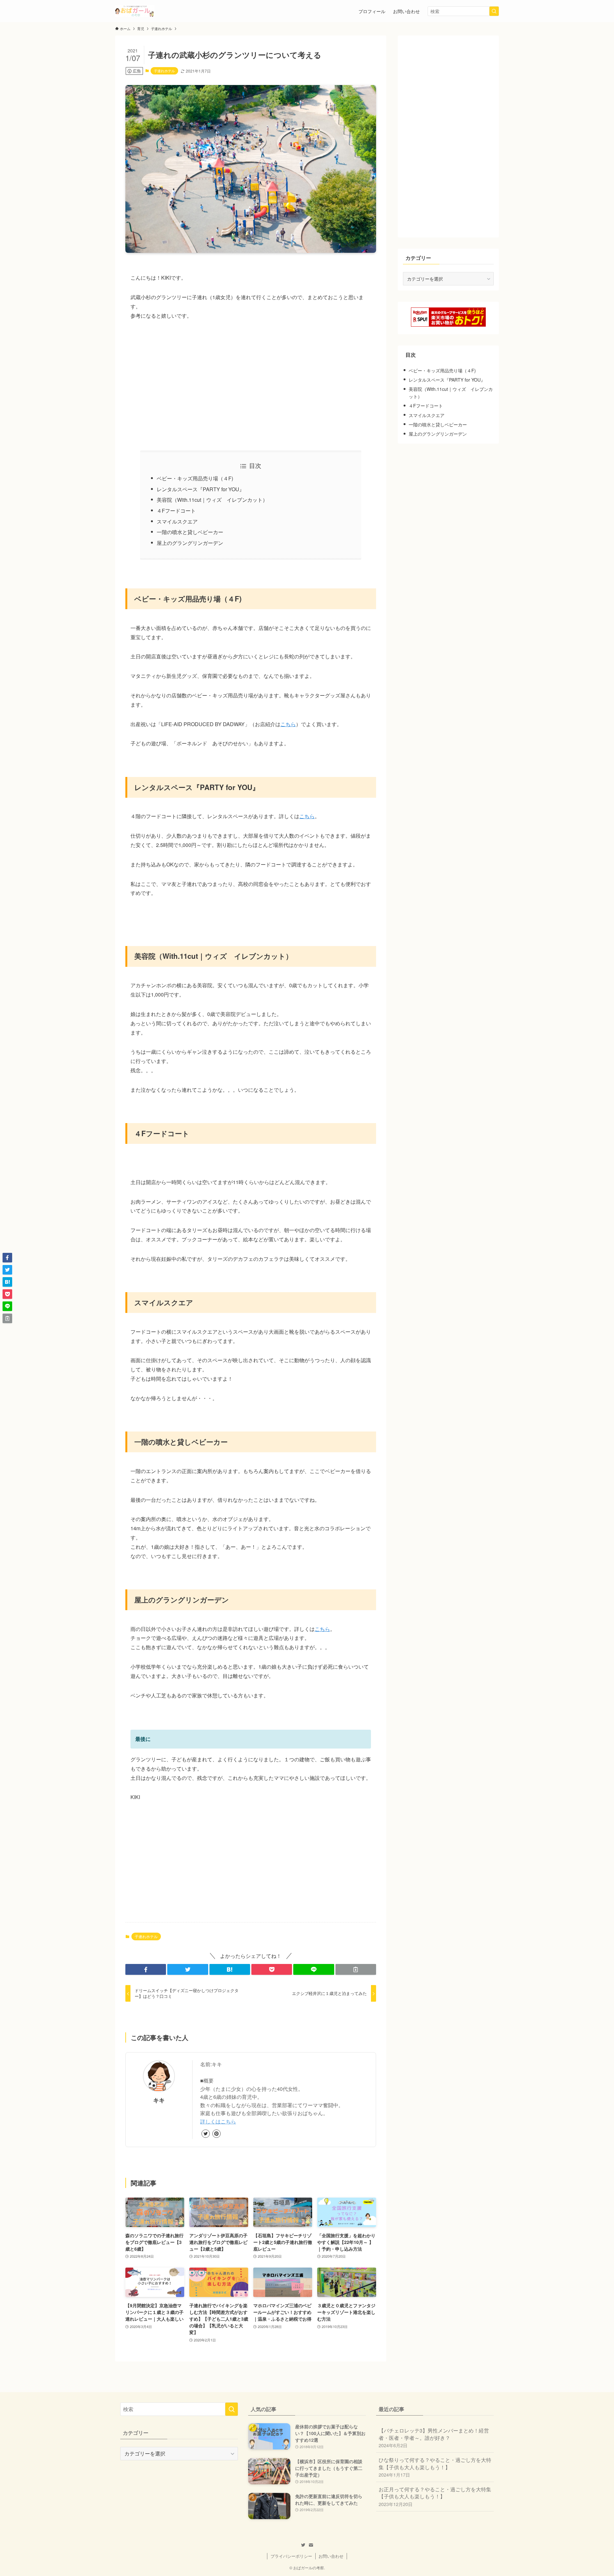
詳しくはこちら (218, 2121)
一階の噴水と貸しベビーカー (190, 532)
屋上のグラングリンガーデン (190, 543)
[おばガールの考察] (135, 11)
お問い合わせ (331, 2556)
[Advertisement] (251, 385)
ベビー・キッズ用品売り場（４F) (195, 478)
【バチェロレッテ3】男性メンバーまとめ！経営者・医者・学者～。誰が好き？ (434, 2438)
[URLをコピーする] (356, 1969)
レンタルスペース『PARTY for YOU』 (201, 489)
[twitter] (206, 2134)
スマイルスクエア (177, 521)
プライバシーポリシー (291, 2556)
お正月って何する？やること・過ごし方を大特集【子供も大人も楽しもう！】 (435, 2496)
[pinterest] (216, 2134)
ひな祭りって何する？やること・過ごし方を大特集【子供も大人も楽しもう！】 (435, 2467)
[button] (146, 1969)
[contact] (311, 2545)
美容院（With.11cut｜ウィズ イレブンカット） (212, 500)
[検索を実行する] (494, 11)
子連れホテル (164, 71)
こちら (288, 724)
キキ (159, 2100)
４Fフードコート (176, 511)
